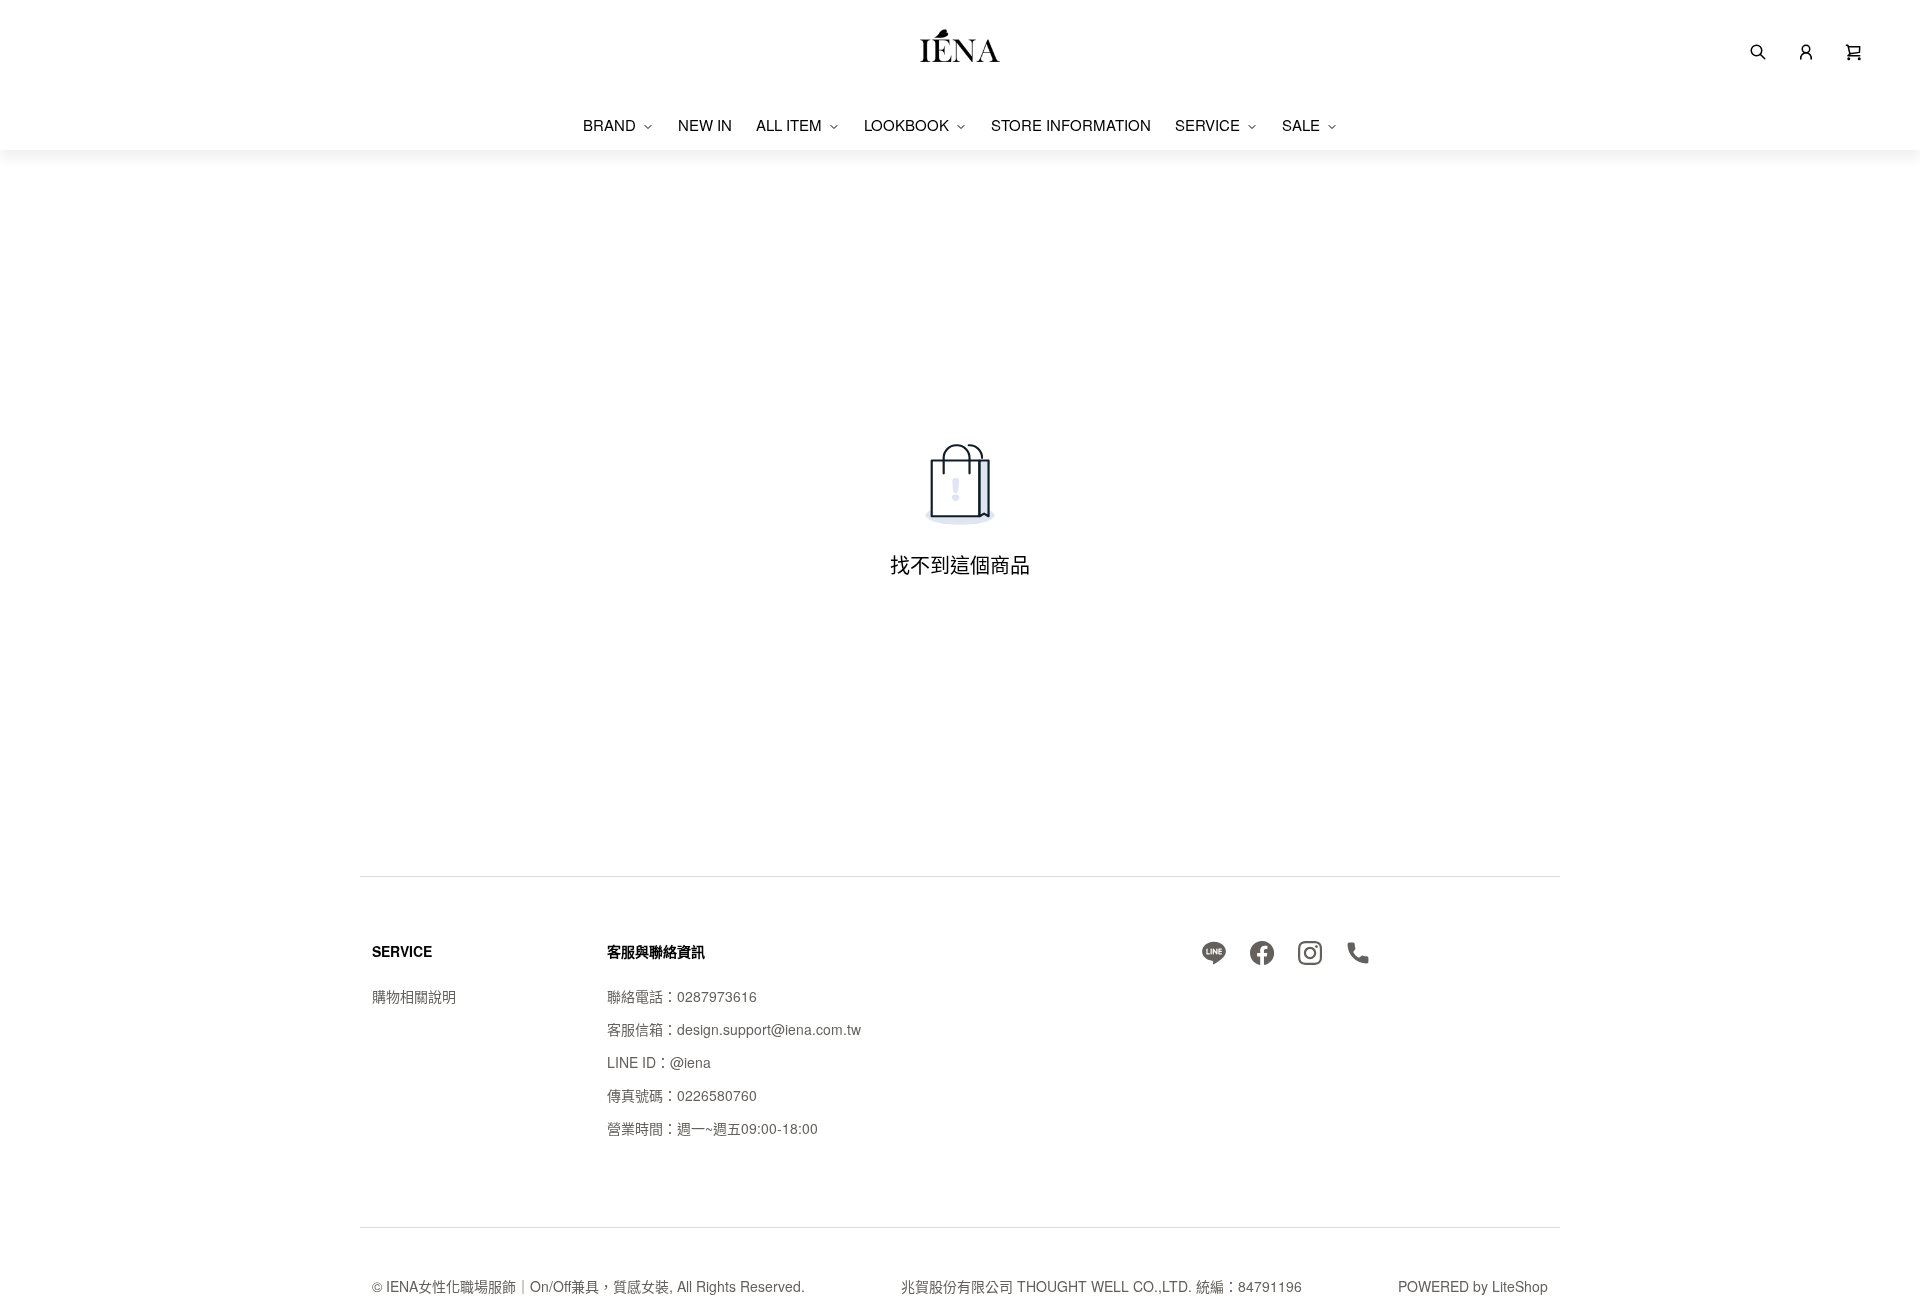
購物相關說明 (414, 996)
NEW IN (705, 124)
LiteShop (1520, 1286)
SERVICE (1207, 124)
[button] (1854, 50)
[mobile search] (1758, 50)
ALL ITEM (789, 124)
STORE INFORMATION (1071, 124)
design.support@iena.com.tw (769, 1029)
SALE (1301, 124)
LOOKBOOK (906, 124)
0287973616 (717, 996)
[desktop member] (1806, 50)
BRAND (609, 124)
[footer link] (1214, 951)
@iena (690, 1062)
